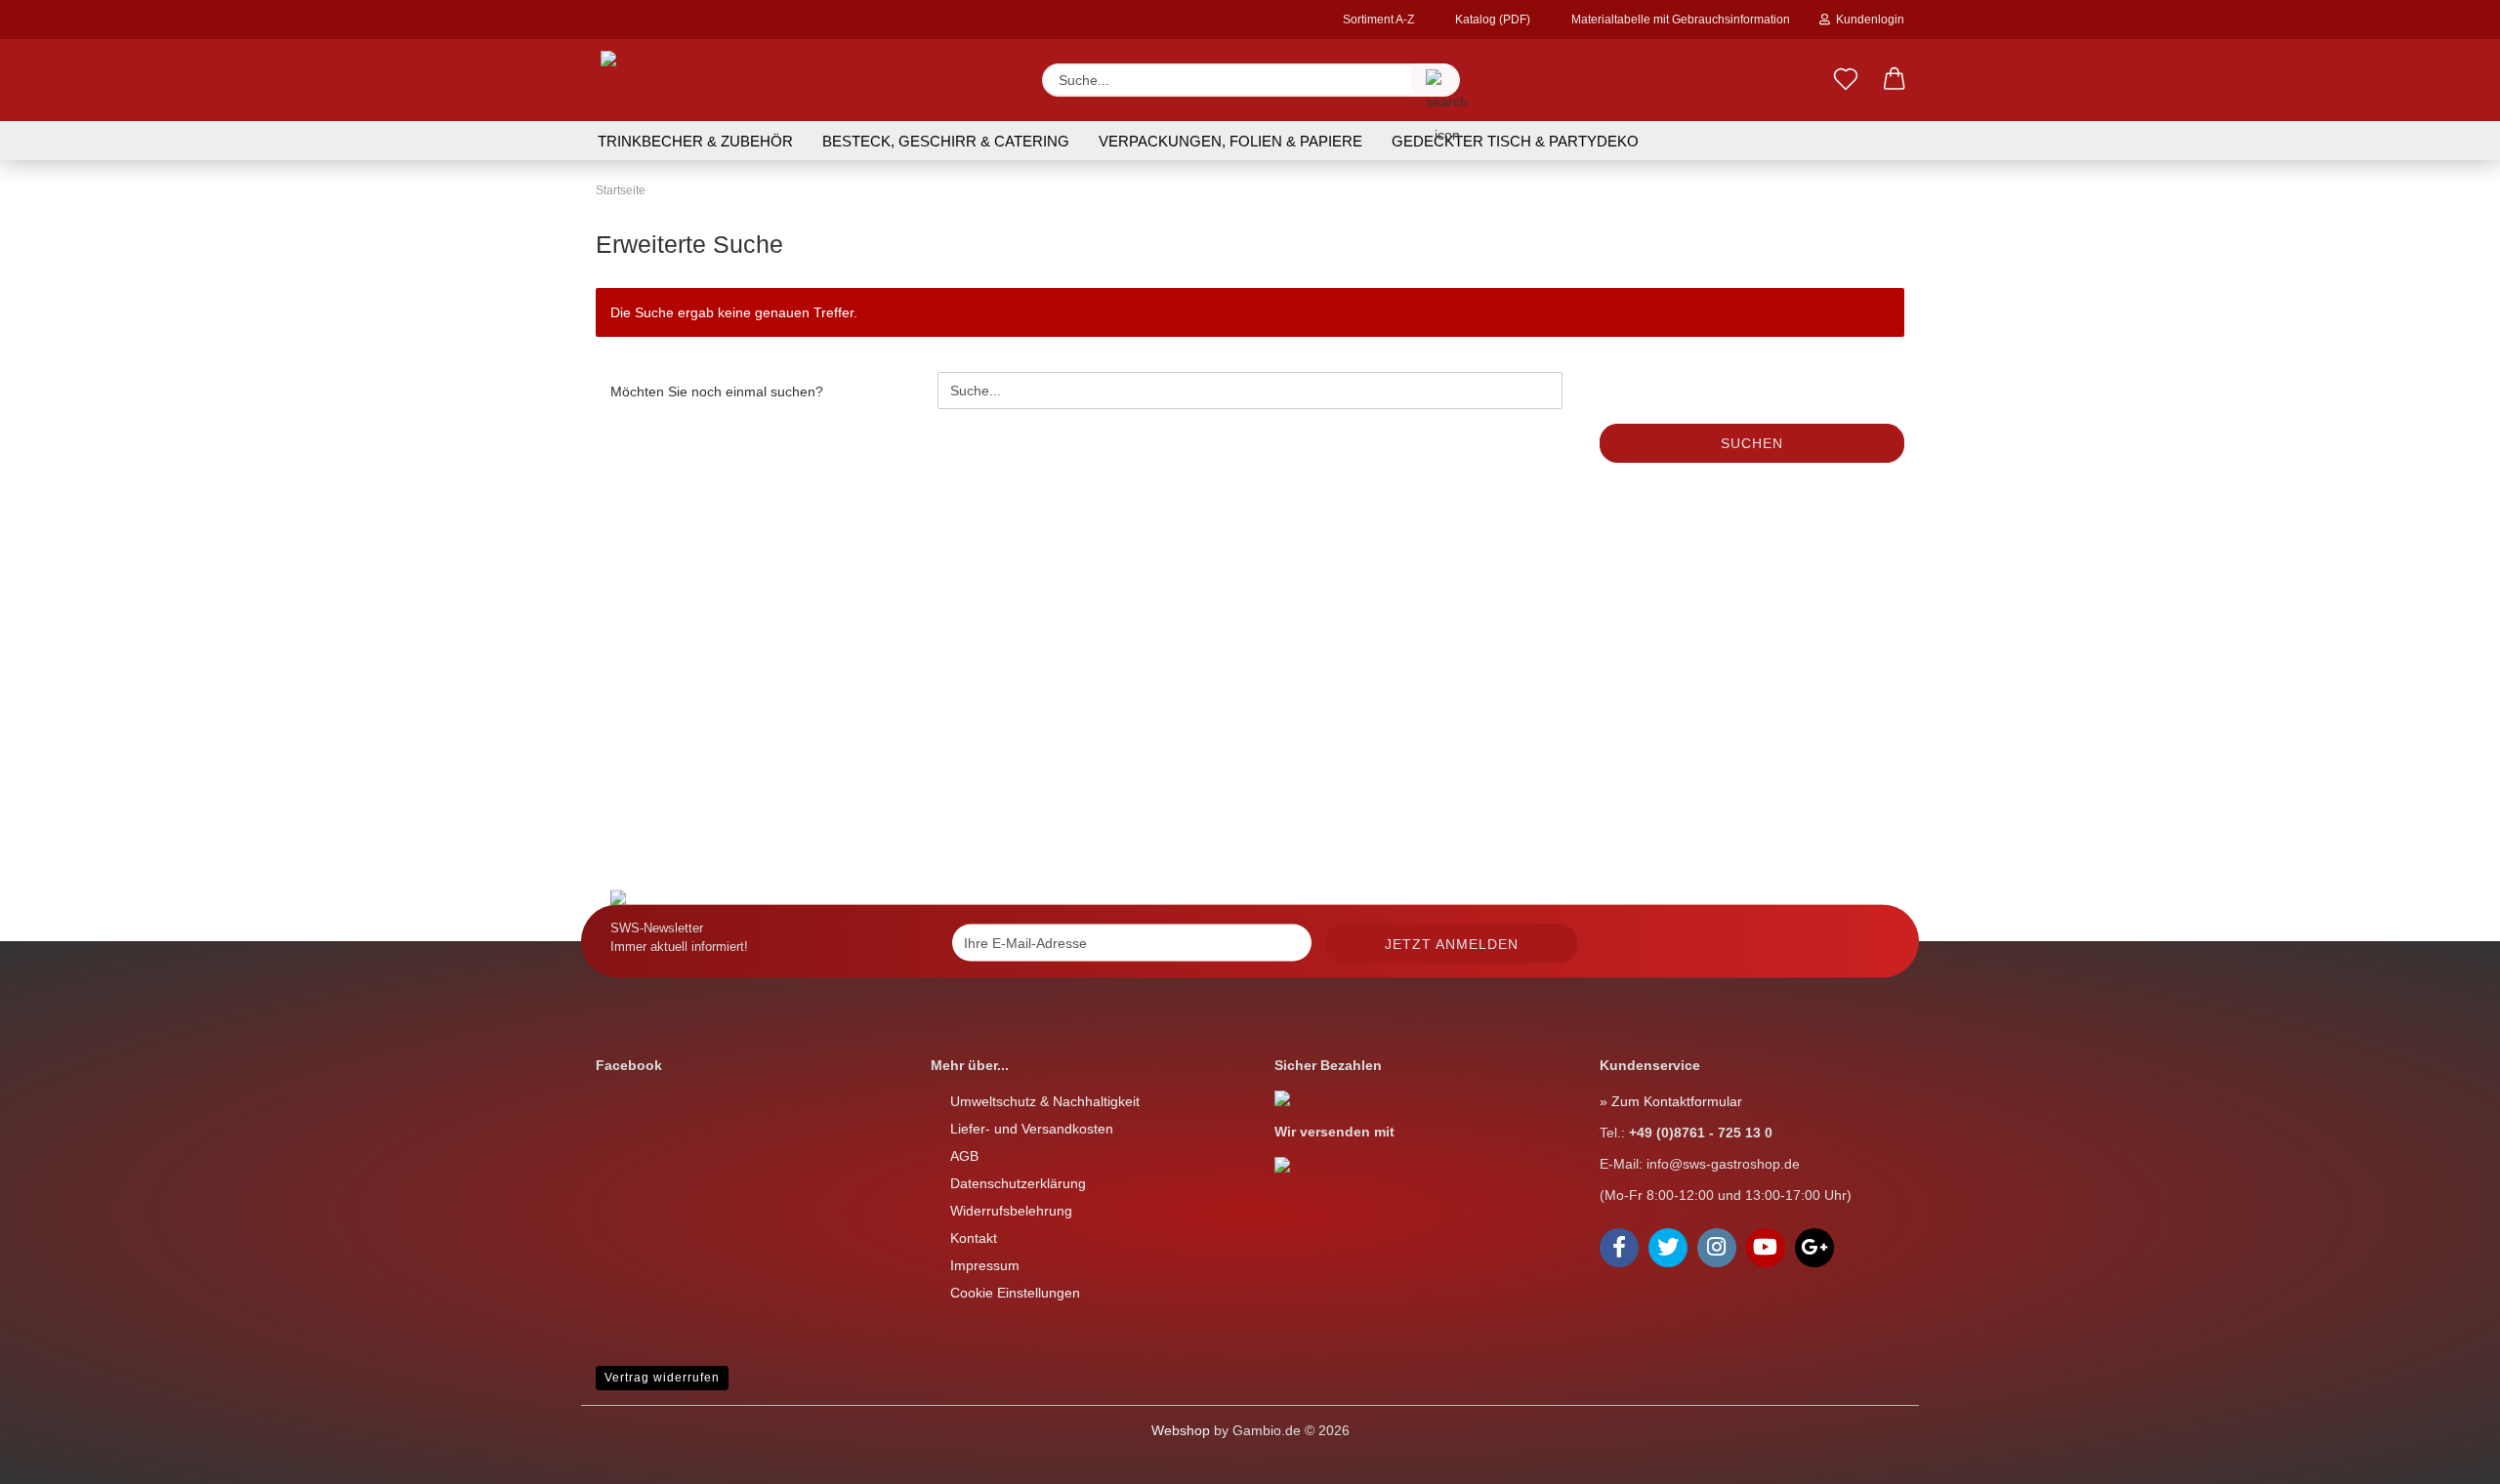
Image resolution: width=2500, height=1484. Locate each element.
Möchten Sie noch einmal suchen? (717, 392)
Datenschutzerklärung (1018, 1183)
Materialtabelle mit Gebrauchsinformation (1679, 20)
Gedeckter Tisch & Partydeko (1515, 141)
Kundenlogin (1867, 20)
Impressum (985, 1265)
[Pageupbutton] (54, 1455)
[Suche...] (1436, 80)
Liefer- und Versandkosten (1032, 1129)
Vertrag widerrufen (662, 1378)
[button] (1895, 80)
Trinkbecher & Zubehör (695, 141)
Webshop (1181, 1430)
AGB (964, 1156)
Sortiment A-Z (1377, 20)
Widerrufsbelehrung (1011, 1211)
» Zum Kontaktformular (1671, 1101)
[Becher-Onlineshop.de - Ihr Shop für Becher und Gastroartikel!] (804, 80)
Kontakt (974, 1238)
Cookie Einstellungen (1015, 1293)
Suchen (1752, 443)
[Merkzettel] (1846, 80)
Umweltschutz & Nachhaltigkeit (1045, 1101)
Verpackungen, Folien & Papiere (1230, 141)
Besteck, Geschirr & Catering (946, 141)
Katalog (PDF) (1491, 20)
